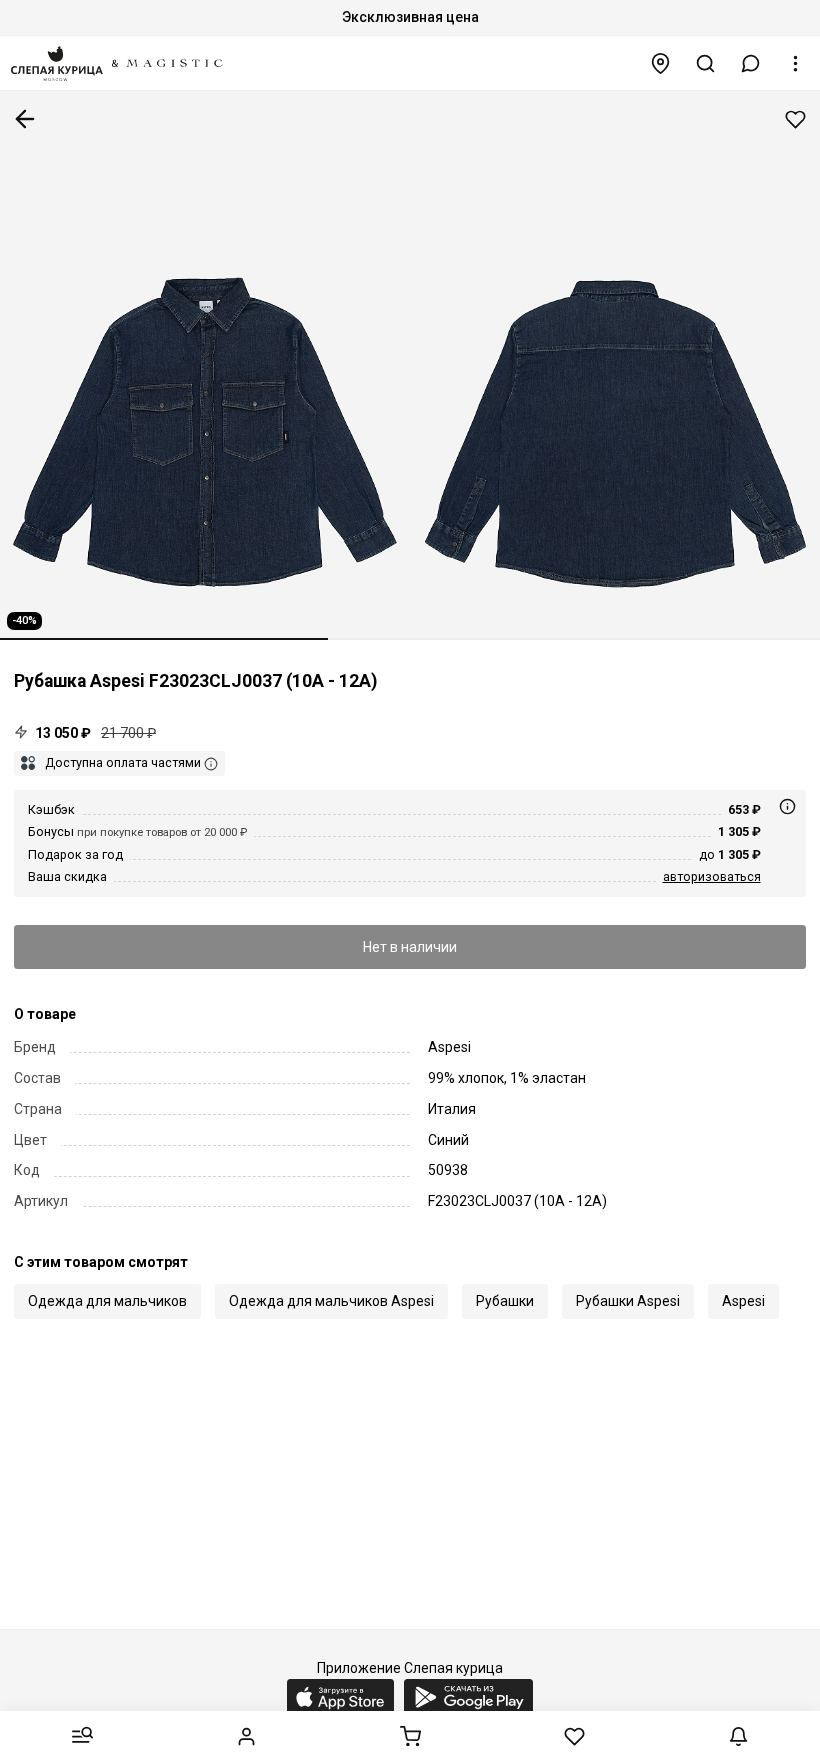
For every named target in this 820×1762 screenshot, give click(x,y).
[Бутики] (661, 63)
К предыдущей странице (25, 119)
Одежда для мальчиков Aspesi (331, 1301)
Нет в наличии (410, 947)
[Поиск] (706, 63)
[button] (751, 63)
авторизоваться (712, 876)
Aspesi (743, 1301)
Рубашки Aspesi (628, 1301)
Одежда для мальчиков (107, 1301)
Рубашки (505, 1301)
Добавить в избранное (795, 119)
